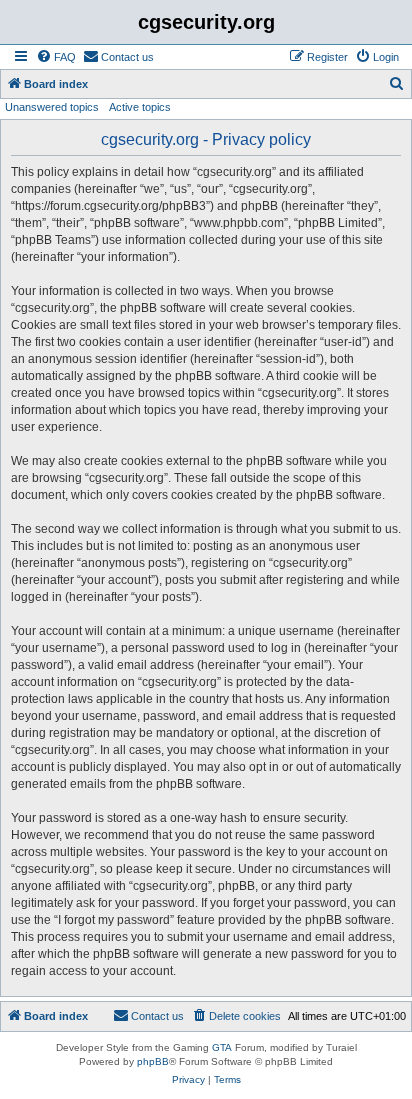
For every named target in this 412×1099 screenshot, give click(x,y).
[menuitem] (56, 57)
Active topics (140, 107)
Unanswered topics (52, 107)
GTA (222, 1047)
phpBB (153, 1061)
